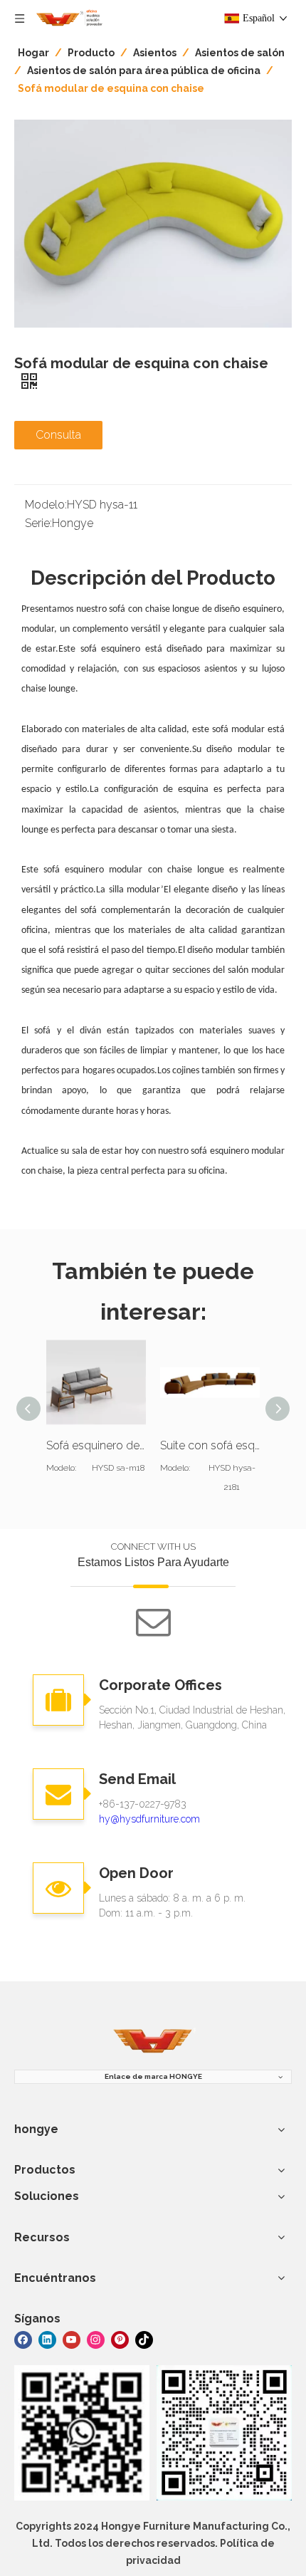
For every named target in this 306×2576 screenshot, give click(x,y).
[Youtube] (72, 2339)
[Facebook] (23, 2339)
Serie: (38, 523)
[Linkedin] (47, 2339)
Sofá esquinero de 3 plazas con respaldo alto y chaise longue (96, 1445)
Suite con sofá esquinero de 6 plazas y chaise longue (210, 1445)
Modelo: (46, 505)
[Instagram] (96, 2339)
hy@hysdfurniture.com (149, 1819)
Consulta (58, 435)
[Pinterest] (120, 2339)
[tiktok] (144, 2339)
